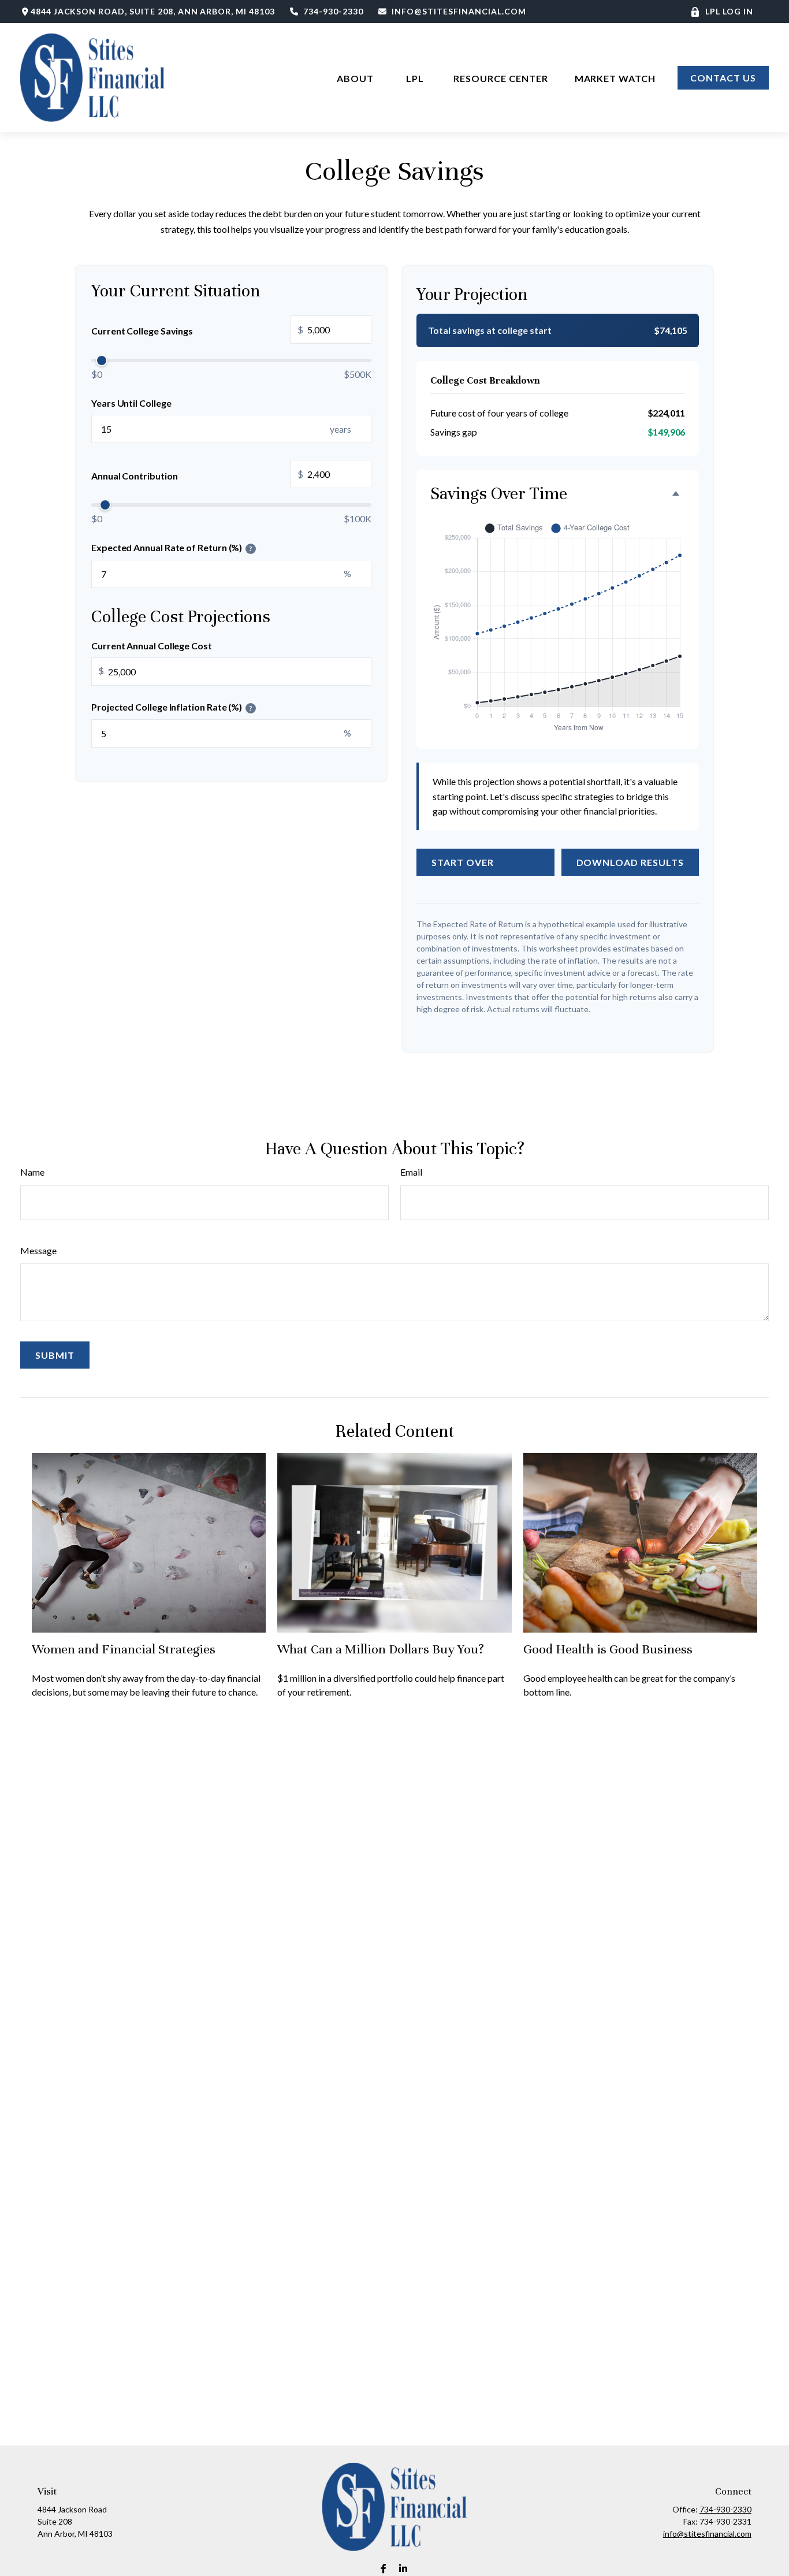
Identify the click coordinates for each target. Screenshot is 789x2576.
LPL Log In (729, 11)
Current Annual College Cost (152, 646)
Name (32, 1172)
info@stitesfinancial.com (459, 11)
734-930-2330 (333, 11)
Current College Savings (197, 330)
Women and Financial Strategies (124, 1649)
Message (38, 1250)
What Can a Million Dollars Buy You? (381, 1649)
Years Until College (131, 403)
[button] (356, 78)
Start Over (463, 862)
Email (411, 1172)
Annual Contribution (197, 475)
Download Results (630, 862)
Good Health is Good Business (608, 1649)
